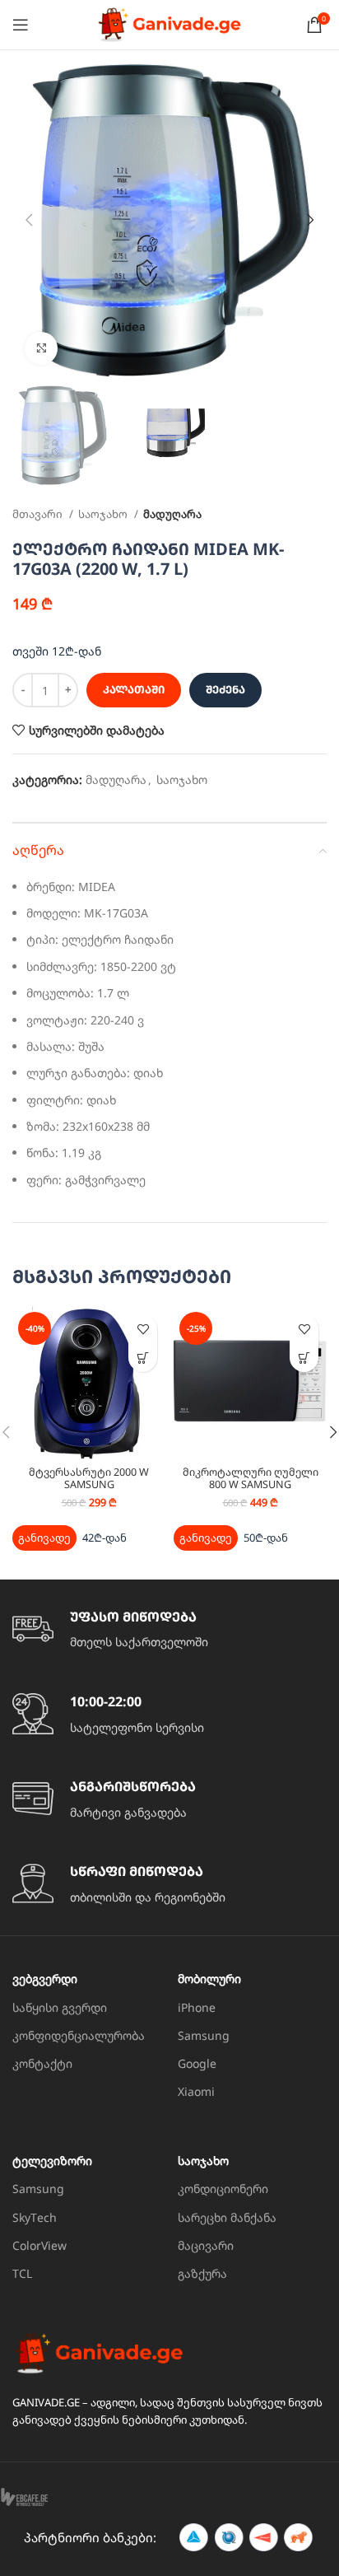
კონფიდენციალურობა (79, 2035)
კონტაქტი (42, 2063)
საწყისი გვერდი (60, 2007)
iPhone (197, 2007)
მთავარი (39, 514)
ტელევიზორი (52, 2161)
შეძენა (225, 689)
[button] (143, 1358)
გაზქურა (202, 2273)
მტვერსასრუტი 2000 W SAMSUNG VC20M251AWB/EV (89, 1484)
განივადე (44, 1538)
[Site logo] (169, 23)
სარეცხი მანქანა (227, 2217)
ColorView (39, 2245)
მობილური (209, 1979)
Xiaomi (196, 2091)
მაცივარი (206, 2245)
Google (197, 2063)
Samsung (204, 2035)
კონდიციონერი (223, 2189)
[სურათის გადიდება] (41, 348)
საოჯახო (104, 514)
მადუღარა (172, 514)
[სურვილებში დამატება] (143, 1329)
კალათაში (134, 689)
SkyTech (35, 2217)
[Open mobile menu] (21, 25)
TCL (22, 2273)
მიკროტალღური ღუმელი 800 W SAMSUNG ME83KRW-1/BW (251, 1484)
